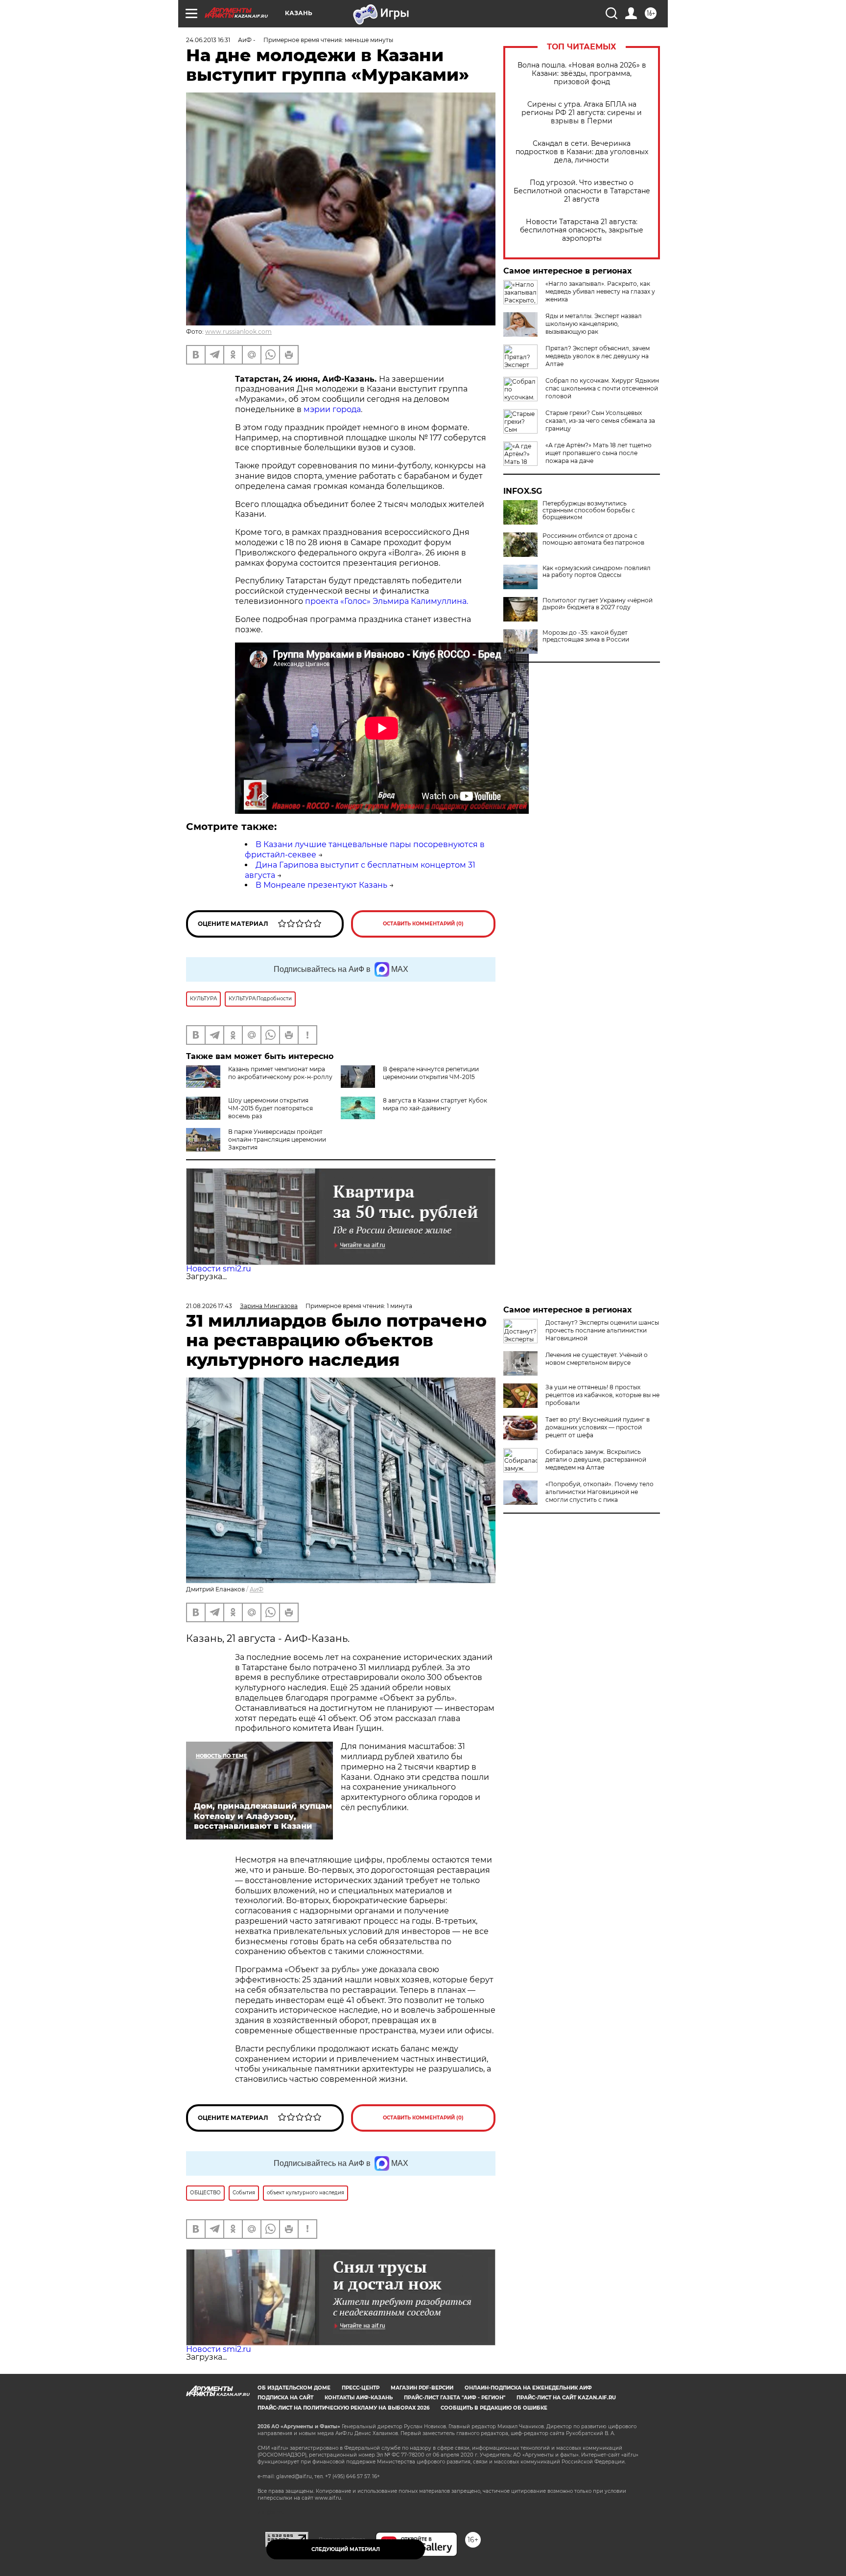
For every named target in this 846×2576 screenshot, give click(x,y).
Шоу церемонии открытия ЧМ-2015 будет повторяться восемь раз (270, 1108)
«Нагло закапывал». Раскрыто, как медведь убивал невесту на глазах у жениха (600, 291)
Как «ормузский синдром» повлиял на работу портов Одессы (597, 572)
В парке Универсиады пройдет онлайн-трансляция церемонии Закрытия (277, 1139)
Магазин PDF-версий (422, 2388)
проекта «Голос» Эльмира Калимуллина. (387, 601)
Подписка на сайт (285, 2398)
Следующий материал (346, 2549)
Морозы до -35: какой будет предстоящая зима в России (586, 636)
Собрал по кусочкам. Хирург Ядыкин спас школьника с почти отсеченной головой (602, 388)
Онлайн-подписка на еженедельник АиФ (528, 2388)
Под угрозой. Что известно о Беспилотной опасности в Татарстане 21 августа (582, 191)
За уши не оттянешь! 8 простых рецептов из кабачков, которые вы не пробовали (602, 1395)
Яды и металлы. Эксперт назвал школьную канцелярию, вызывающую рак (594, 324)
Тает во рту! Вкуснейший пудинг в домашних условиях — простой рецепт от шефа (598, 1427)
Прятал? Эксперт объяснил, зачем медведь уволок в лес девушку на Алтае (598, 356)
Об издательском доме (294, 2388)
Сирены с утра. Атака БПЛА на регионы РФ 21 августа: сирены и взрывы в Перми (582, 113)
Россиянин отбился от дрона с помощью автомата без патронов (593, 539)
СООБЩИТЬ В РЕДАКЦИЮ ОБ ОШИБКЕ (494, 2408)
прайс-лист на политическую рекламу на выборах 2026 (343, 2408)
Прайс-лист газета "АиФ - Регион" (455, 2398)
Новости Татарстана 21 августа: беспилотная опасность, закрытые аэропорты (582, 230)
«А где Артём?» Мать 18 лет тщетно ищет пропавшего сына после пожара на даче (599, 453)
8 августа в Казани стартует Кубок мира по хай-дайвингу (435, 1104)
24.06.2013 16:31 (208, 40)
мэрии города (331, 409)
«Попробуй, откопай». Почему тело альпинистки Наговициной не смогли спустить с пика (599, 1492)
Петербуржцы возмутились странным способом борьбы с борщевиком (589, 510)
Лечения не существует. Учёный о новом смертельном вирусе (597, 1359)
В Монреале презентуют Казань (321, 885)
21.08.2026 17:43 (209, 1306)
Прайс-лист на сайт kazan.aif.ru (566, 2398)
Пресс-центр (361, 2388)
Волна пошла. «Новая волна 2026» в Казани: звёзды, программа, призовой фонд (582, 74)
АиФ (257, 1589)
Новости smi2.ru (219, 1269)
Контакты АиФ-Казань (359, 2398)
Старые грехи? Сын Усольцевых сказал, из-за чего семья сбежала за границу (600, 421)
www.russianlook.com (238, 332)
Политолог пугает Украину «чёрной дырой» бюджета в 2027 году (598, 604)
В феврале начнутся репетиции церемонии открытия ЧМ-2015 (431, 1073)
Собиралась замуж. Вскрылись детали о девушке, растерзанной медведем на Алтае (596, 1460)
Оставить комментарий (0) (423, 924)
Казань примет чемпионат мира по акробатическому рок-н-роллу (280, 1073)
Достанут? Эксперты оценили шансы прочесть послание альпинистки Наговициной (602, 1330)
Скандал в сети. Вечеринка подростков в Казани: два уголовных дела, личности (582, 152)
